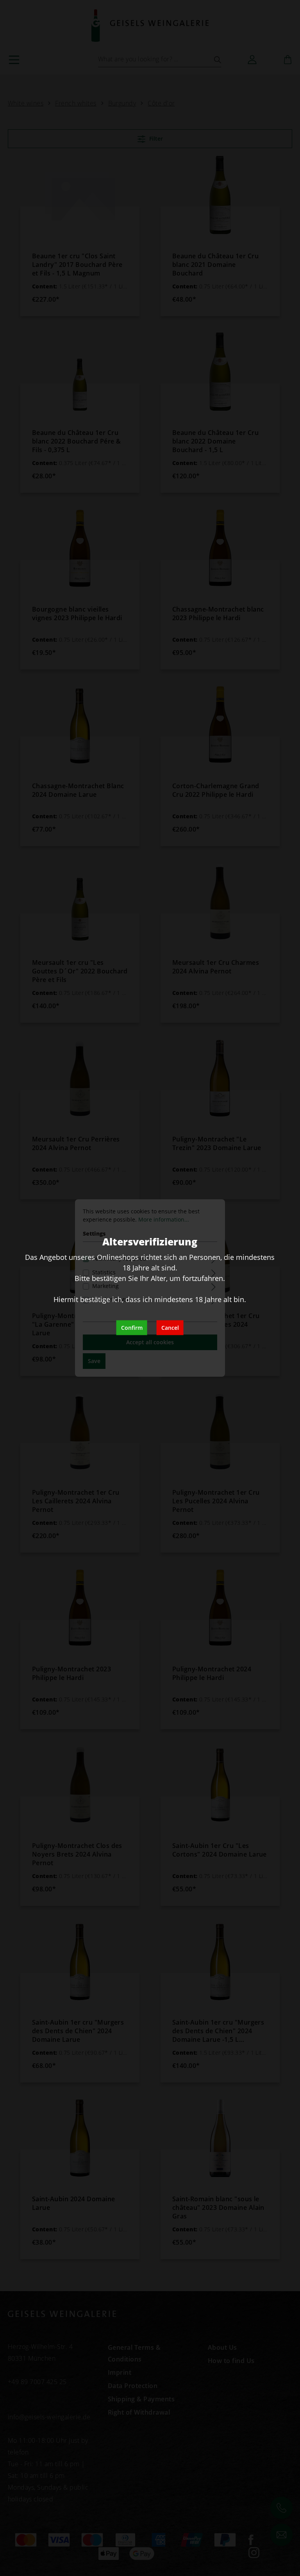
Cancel (170, 1328)
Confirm (132, 1328)
